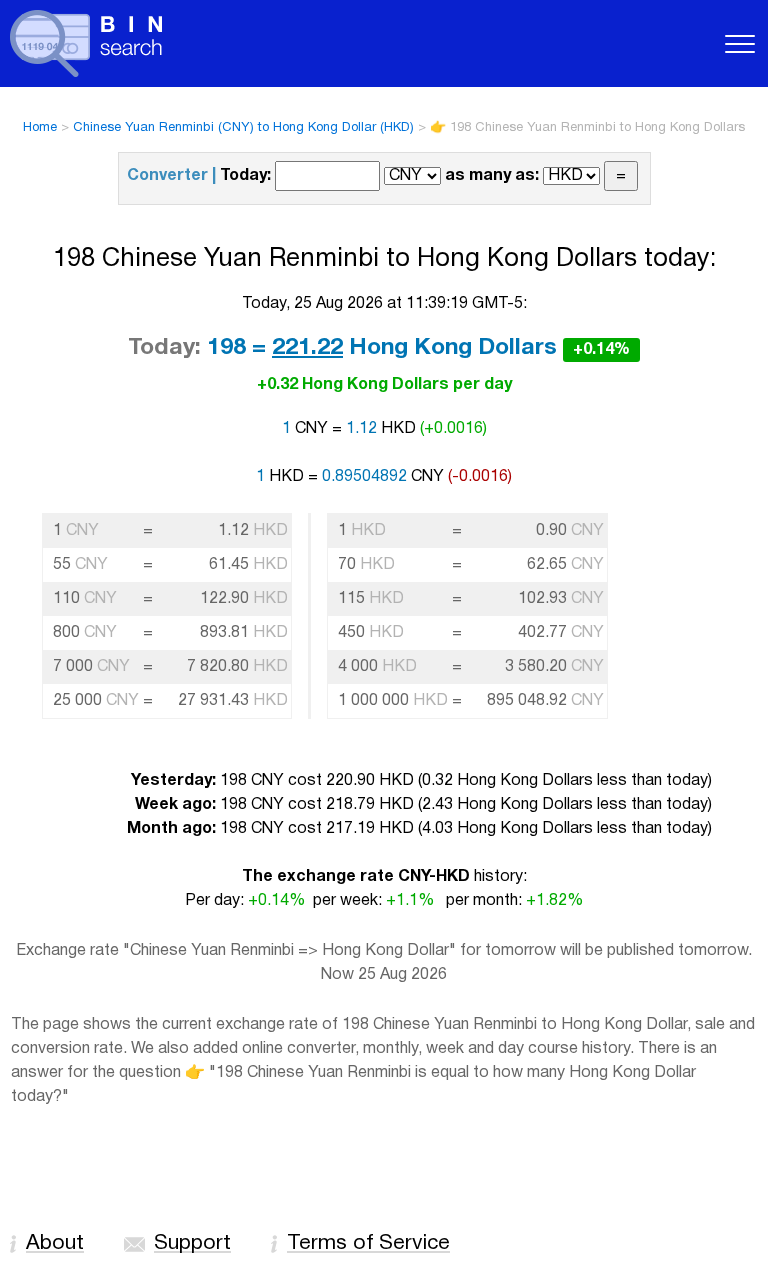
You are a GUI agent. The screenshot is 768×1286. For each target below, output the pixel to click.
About (55, 1243)
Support (192, 1243)
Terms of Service (368, 1243)
